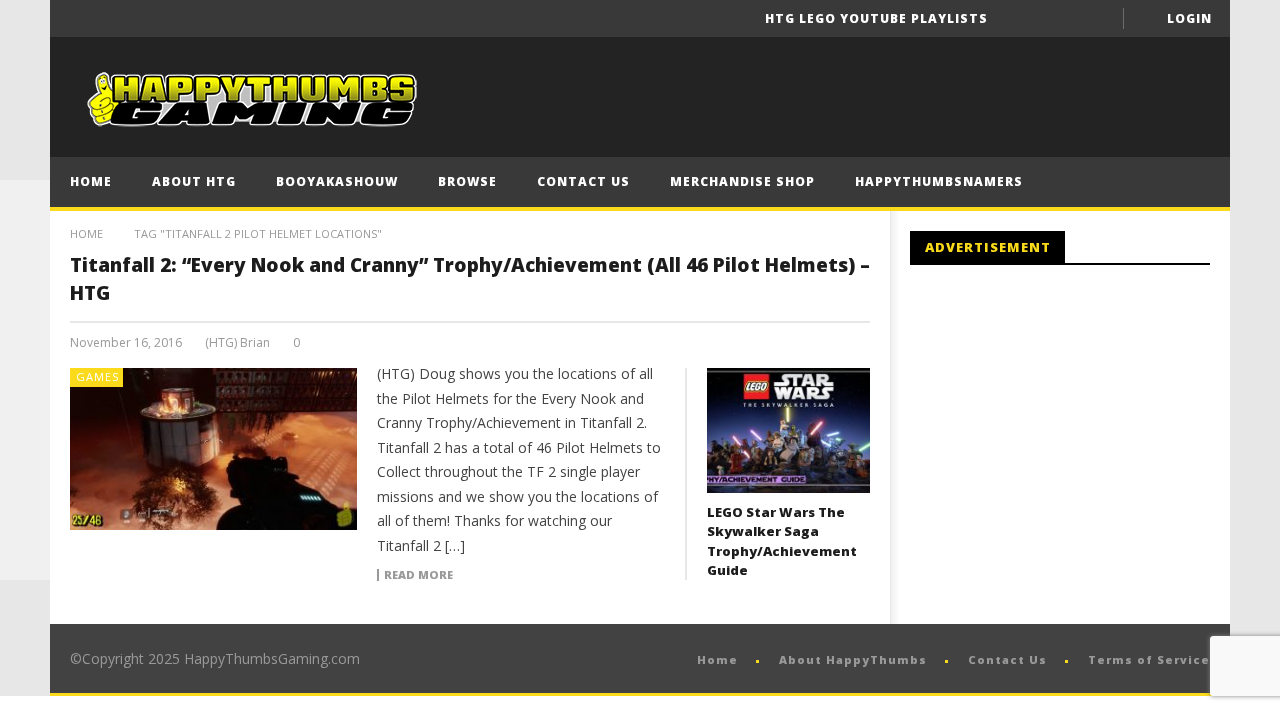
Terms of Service (1149, 659)
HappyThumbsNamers (939, 181)
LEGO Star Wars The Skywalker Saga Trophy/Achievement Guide (782, 541)
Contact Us (583, 181)
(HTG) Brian (237, 343)
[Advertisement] (1078, 445)
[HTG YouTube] (25, 255)
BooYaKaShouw (337, 181)
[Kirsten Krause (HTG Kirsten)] (25, 555)
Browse (467, 181)
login (1189, 18)
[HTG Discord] (25, 355)
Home (91, 181)
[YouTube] (1057, 18)
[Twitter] (1094, 18)
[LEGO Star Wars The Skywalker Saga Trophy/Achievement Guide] (788, 430)
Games (97, 376)
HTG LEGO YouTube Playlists (876, 18)
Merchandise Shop (742, 181)
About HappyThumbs (853, 659)
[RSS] (25, 505)
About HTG (194, 181)
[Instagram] (25, 455)
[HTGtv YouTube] (25, 305)
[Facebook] (1020, 18)
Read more (418, 575)
